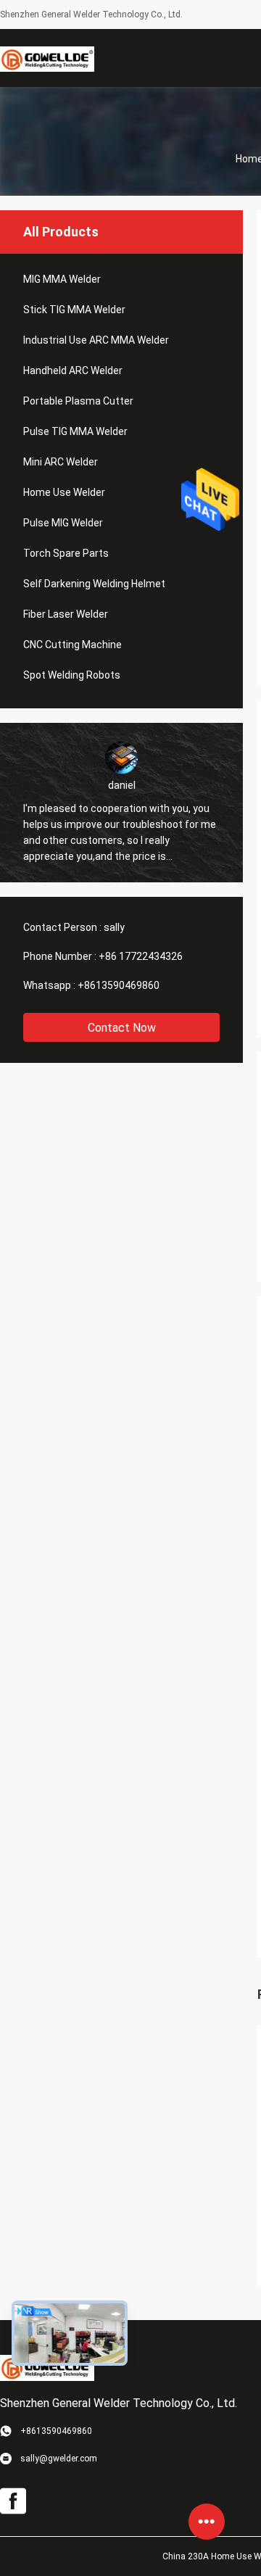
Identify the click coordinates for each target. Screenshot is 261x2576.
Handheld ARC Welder (73, 370)
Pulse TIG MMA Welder (75, 431)
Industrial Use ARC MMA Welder (96, 340)
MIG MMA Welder (62, 279)
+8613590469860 (119, 985)
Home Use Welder (64, 492)
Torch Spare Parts (66, 553)
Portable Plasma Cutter (78, 401)
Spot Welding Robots (72, 675)
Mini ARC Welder (61, 462)
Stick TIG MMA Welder (74, 310)
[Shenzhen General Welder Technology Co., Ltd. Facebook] (13, 2501)
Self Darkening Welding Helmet (94, 584)
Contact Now (122, 1028)
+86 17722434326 (141, 956)
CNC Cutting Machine (72, 645)
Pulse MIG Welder (63, 523)
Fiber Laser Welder (66, 614)
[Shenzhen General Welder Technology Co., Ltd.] (47, 58)
